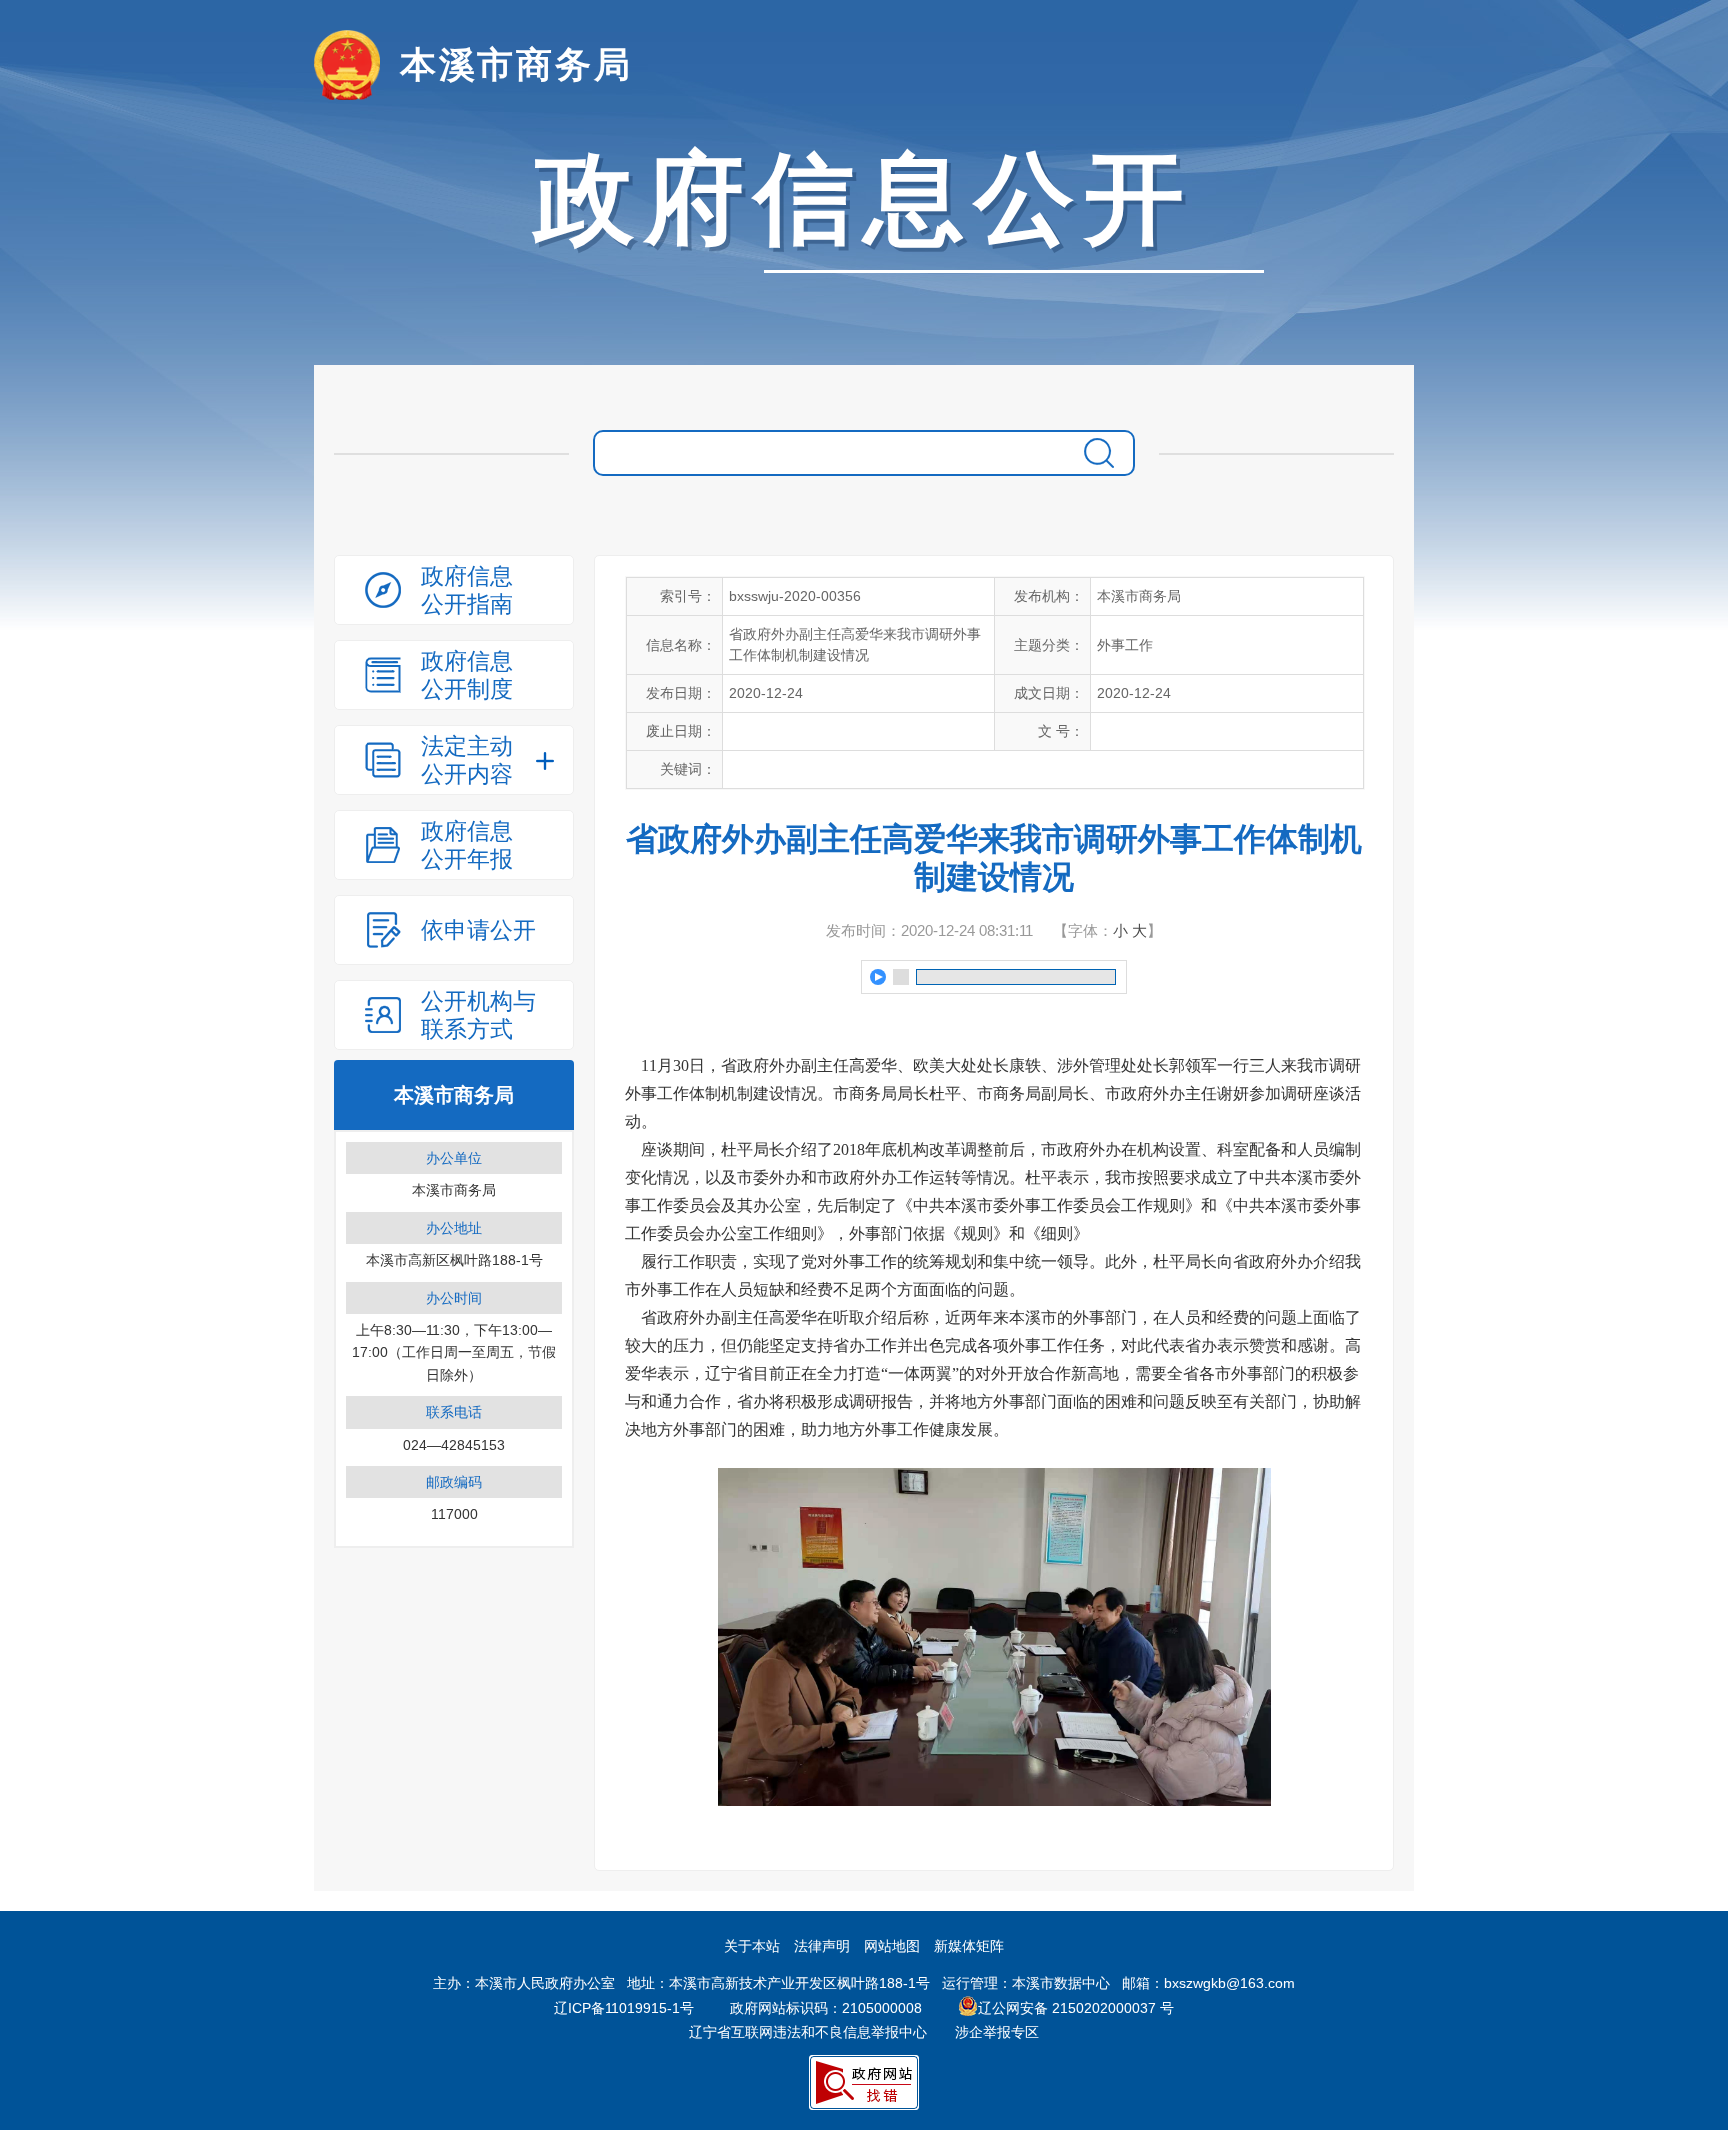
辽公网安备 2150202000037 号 (1076, 2008)
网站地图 (892, 1946)
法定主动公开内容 (467, 760)
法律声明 (822, 1946)
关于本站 (752, 1946)
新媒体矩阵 (969, 1946)
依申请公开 (478, 930)
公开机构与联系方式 (478, 1015)
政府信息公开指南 (467, 590)
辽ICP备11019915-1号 (624, 2008)
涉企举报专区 (997, 2032)
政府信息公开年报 (467, 845)
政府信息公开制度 (467, 675)
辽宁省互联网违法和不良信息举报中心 (808, 2032)
